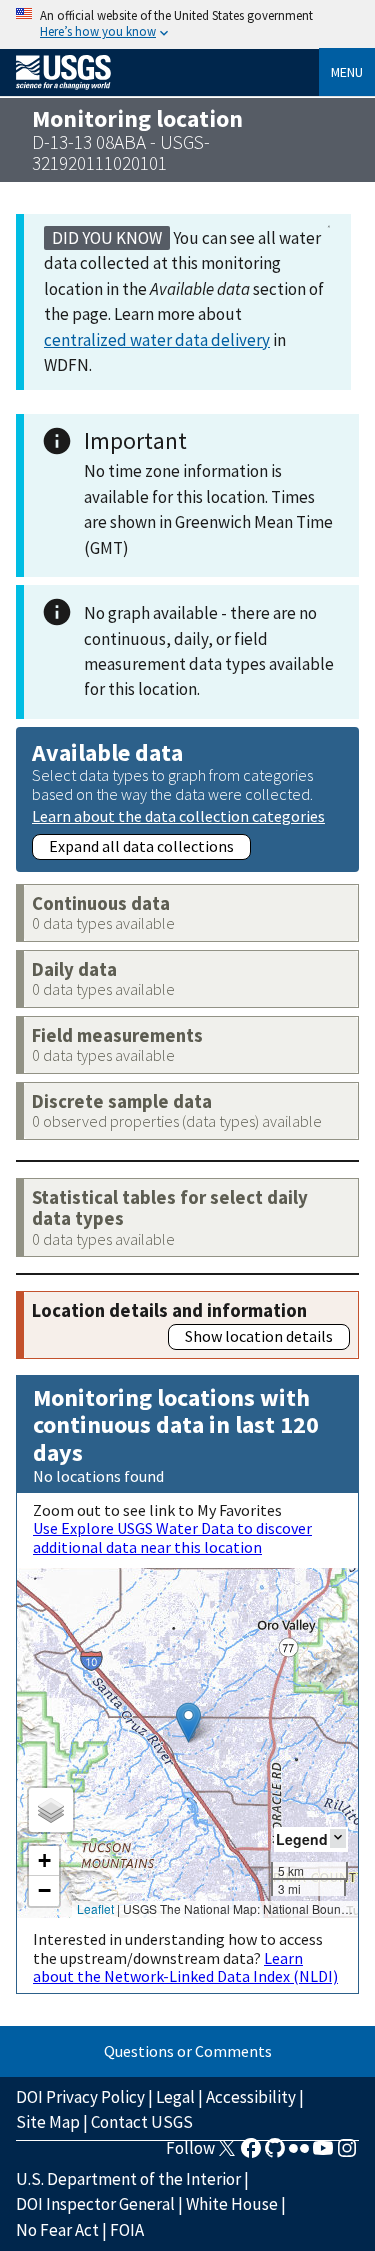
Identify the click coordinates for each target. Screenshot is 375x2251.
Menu (347, 72)
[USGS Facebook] (251, 2154)
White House (232, 2204)
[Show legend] (338, 1838)
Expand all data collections (141, 846)
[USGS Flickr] (299, 2154)
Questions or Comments (188, 2051)
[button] (188, 1722)
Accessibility (251, 2097)
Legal (175, 2097)
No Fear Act (57, 2230)
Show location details (259, 1336)
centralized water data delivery (157, 340)
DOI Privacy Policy (80, 2097)
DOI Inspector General (95, 2204)
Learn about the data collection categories (178, 815)
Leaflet (95, 1908)
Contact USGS (142, 2122)
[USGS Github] (275, 2154)
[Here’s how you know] (187, 24)
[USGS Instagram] (347, 2154)
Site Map (48, 2122)
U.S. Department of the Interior (128, 2179)
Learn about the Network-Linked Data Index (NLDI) (185, 1967)
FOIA (127, 2230)
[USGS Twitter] (227, 2154)
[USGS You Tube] (323, 2154)
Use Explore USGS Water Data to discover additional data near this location (172, 1537)
